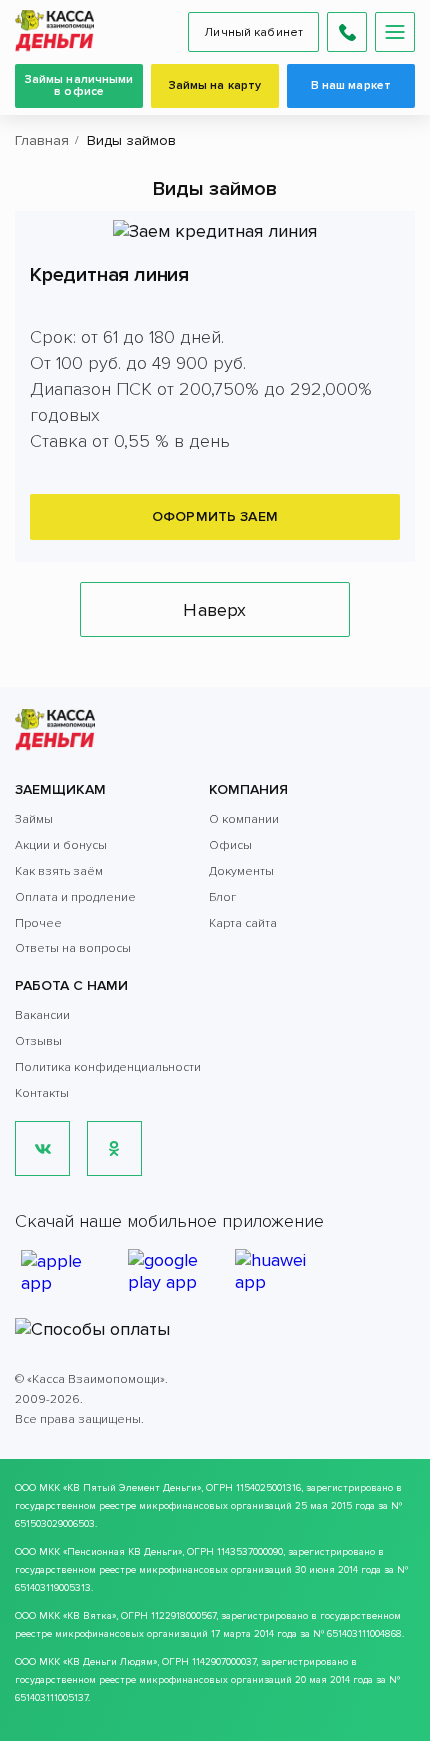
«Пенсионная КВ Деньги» (122, 1552)
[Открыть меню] (395, 32)
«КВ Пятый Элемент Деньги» (132, 1488)
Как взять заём (59, 871)
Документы (241, 871)
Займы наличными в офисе (79, 85)
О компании (244, 819)
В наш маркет (351, 85)
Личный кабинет (253, 32)
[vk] (42, 1148)
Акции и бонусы (61, 845)
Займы (34, 819)
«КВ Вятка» (89, 1616)
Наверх (214, 610)
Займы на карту (215, 85)
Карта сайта (243, 923)
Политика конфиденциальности (108, 1067)
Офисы (230, 845)
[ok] (114, 1148)
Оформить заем (215, 516)
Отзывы (38, 1041)
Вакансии (42, 1015)
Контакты (42, 1093)
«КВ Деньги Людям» (110, 1662)
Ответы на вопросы (73, 948)
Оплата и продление (75, 897)
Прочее (38, 923)
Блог (222, 897)
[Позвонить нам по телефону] (347, 32)
